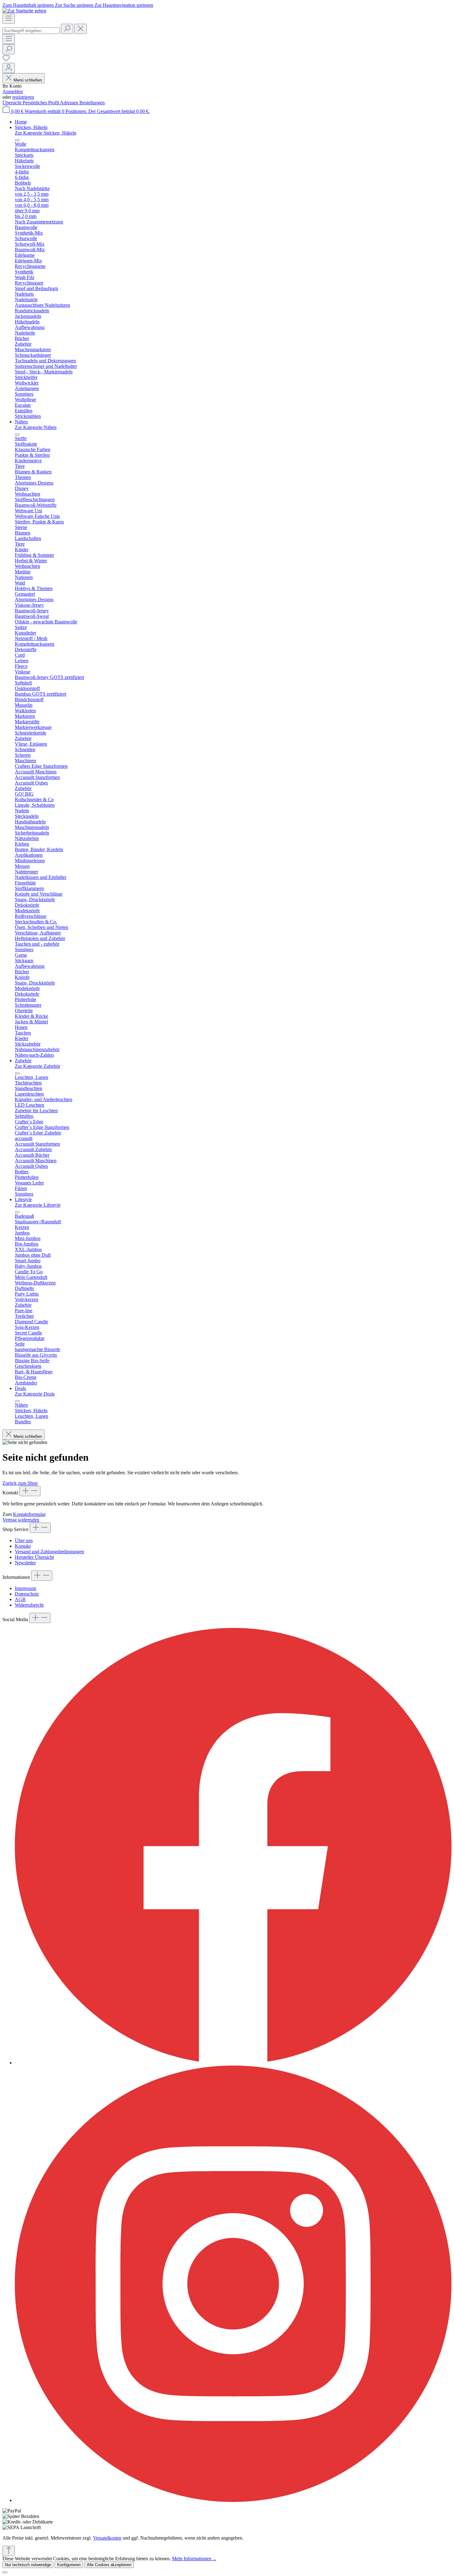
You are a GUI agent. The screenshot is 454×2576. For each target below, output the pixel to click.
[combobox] (31, 31)
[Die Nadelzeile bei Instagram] (233, 2500)
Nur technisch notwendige (28, 2565)
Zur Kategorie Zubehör (38, 1066)
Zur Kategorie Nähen (36, 427)
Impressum (25, 1588)
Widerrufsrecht (29, 1605)
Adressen (70, 103)
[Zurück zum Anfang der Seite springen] (9, 2551)
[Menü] (9, 19)
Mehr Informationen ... (194, 2559)
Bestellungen (92, 103)
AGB (20, 1599)
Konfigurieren (69, 2565)
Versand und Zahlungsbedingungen (49, 1552)
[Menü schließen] (17, 140)
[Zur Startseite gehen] (24, 11)
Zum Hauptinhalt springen (29, 5)
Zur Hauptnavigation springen (124, 5)
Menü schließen (28, 80)
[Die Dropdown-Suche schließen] (81, 29)
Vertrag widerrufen (21, 1520)
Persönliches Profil (41, 103)
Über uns (24, 1540)
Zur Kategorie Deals (35, 1394)
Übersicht (13, 103)
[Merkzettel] (6, 60)
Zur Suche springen (75, 5)
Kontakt (23, 1546)
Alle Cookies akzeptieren (109, 2565)
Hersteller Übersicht (34, 1557)
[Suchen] (67, 29)
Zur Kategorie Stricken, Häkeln (46, 133)
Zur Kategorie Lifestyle (38, 1205)
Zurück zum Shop (20, 1483)
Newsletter (25, 1563)
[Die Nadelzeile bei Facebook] (233, 2063)
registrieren (23, 97)
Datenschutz (27, 1594)
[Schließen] (5, 2572)
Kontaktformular (29, 1514)
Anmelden (13, 92)
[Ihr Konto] (9, 68)
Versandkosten (107, 2538)
